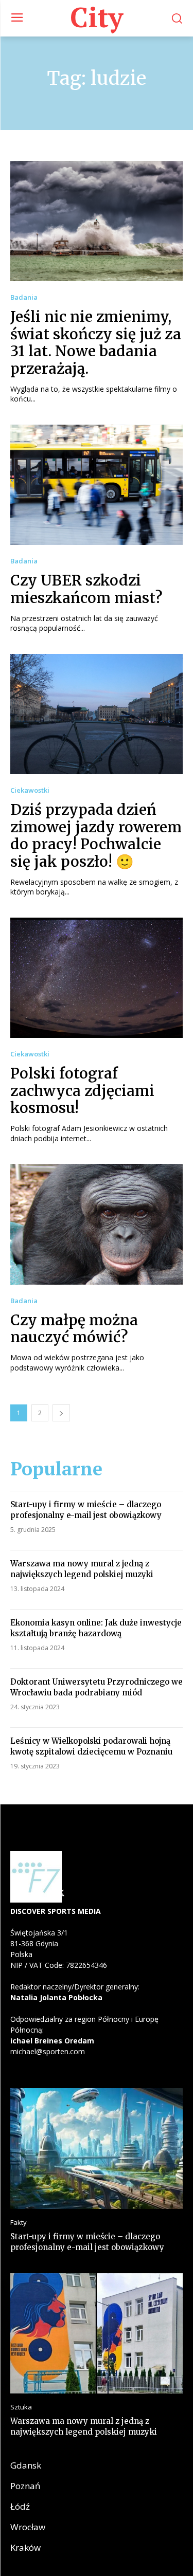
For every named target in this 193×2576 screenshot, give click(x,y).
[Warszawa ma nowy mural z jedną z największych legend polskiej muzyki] (97, 2334)
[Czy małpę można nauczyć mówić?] (97, 1224)
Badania (24, 297)
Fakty (19, 2223)
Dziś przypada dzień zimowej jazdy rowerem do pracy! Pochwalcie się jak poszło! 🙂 (96, 836)
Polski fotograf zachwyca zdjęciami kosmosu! (82, 1091)
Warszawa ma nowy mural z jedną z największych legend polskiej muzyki (82, 1569)
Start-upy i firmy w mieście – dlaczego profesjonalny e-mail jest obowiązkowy (86, 1510)
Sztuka (21, 2407)
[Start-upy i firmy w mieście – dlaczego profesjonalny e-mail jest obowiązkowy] (97, 2149)
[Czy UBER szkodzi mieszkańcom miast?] (97, 485)
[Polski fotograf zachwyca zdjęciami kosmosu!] (97, 978)
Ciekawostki (30, 790)
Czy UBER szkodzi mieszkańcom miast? (86, 589)
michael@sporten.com (48, 2051)
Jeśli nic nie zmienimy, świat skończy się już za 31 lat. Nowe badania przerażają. (96, 343)
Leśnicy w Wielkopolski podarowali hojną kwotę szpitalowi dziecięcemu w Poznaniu (91, 1746)
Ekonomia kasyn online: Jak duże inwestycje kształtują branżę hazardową (96, 1628)
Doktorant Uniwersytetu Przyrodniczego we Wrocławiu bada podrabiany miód (97, 1687)
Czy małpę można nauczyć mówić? (74, 1329)
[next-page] (61, 1413)
